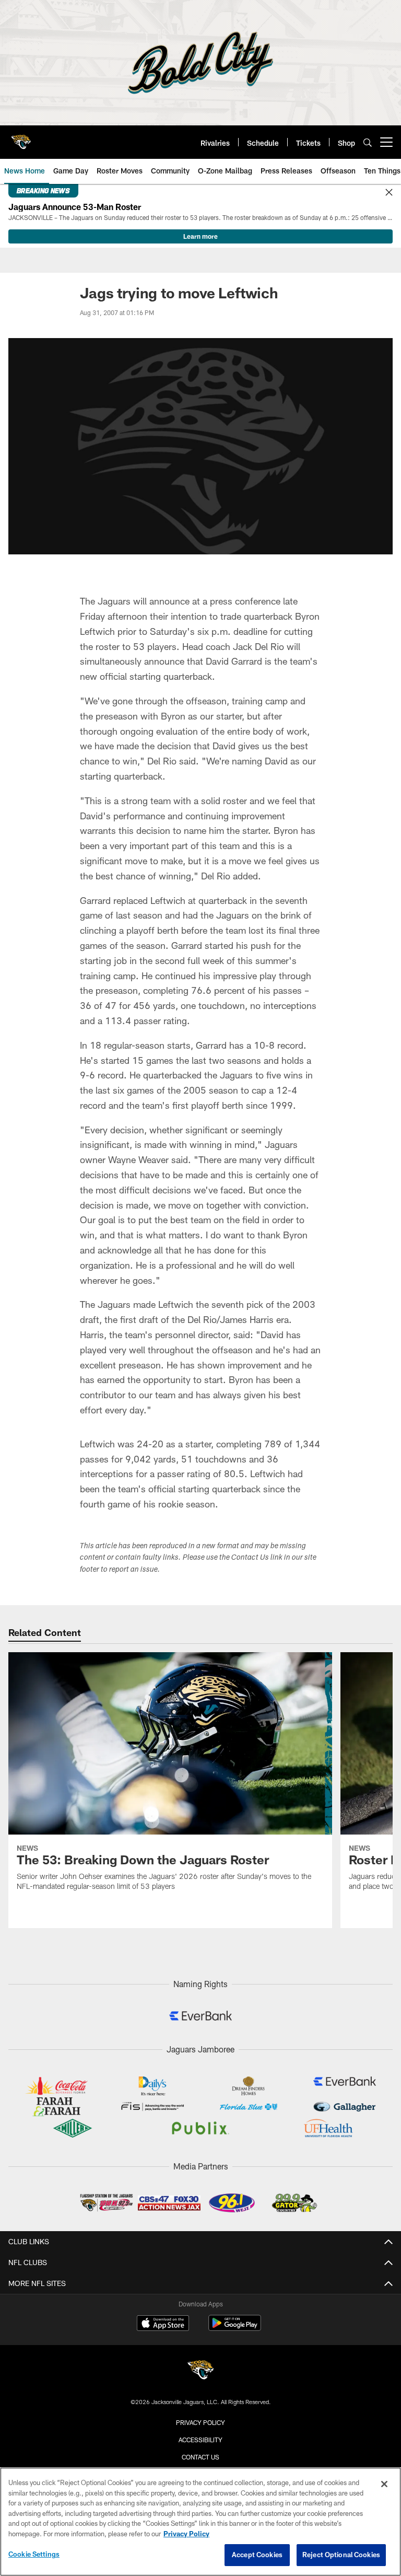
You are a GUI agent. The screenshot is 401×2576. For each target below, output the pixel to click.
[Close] (389, 193)
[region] (200, 2522)
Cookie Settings (34, 2554)
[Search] (368, 142)
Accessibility (200, 2440)
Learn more (200, 236)
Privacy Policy (200, 2422)
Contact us (200, 2457)
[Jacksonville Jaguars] (200, 2371)
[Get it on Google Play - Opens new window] (235, 2328)
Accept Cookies (257, 2555)
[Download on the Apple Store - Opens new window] (163, 2324)
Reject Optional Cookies (341, 2555)
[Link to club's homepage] (21, 138)
